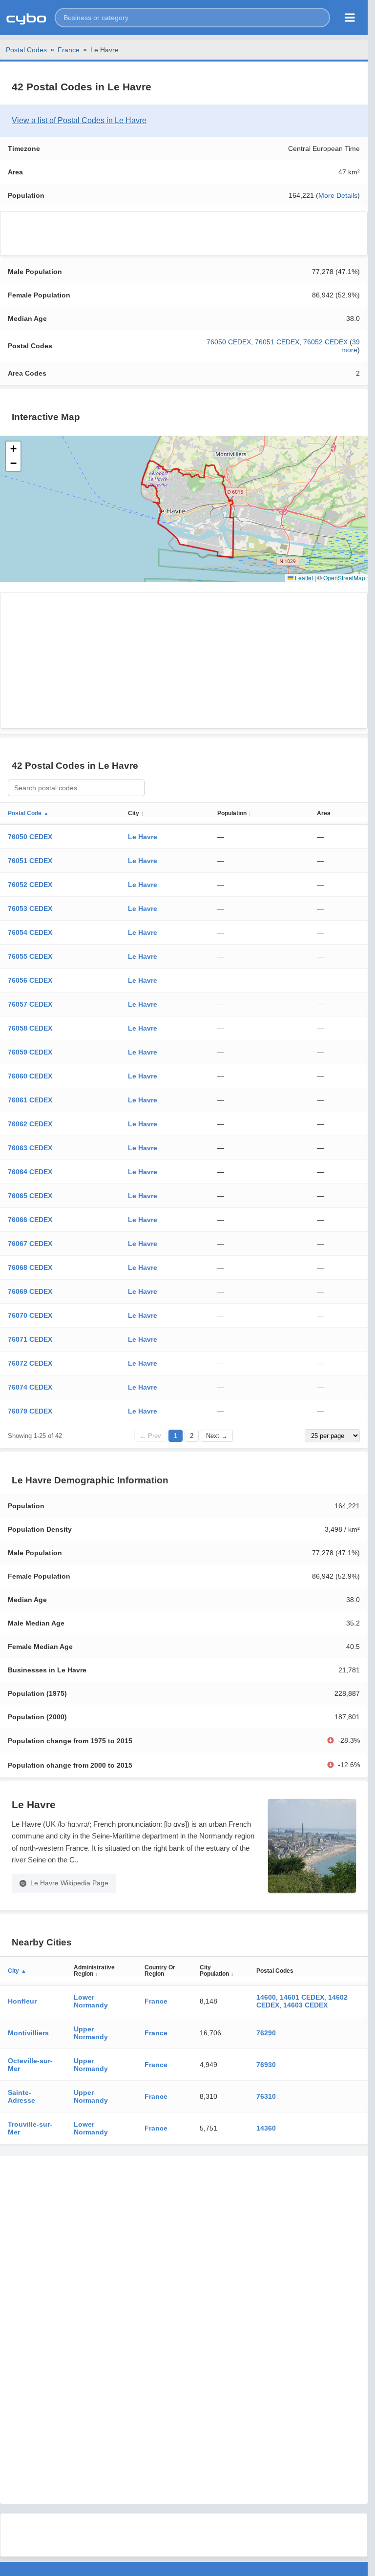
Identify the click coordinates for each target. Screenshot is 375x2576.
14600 (266, 1997)
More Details (338, 195)
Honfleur (22, 2001)
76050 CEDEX (229, 342)
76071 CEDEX (30, 1339)
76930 (266, 2065)
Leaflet (303, 578)
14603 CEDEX (305, 2005)
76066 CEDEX (30, 1220)
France (69, 50)
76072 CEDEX (30, 1363)
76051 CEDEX (277, 342)
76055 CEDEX (30, 956)
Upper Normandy (91, 2033)
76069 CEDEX (30, 1291)
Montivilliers (28, 2033)
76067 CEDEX (30, 1244)
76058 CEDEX (30, 1028)
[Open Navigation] (350, 18)
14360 (266, 2128)
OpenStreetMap (344, 578)
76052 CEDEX (325, 342)
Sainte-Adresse (21, 2096)
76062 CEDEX (30, 1124)
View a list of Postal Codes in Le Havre (79, 120)
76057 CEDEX (30, 1004)
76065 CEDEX (30, 1196)
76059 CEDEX (30, 1052)
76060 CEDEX (30, 1076)
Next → (217, 1436)
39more (351, 346)
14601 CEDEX (302, 1997)
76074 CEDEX (30, 1387)
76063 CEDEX (30, 1148)
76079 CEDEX (30, 1411)
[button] (192, 18)
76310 (266, 2096)
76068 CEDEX (30, 1267)
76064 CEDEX (30, 1172)
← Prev (150, 1436)
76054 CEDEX (30, 932)
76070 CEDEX (30, 1315)
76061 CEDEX (30, 1100)
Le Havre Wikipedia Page (69, 1883)
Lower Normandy (91, 2001)
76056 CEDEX (30, 980)
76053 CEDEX (30, 908)
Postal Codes (26, 50)
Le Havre (143, 837)
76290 (266, 2033)
